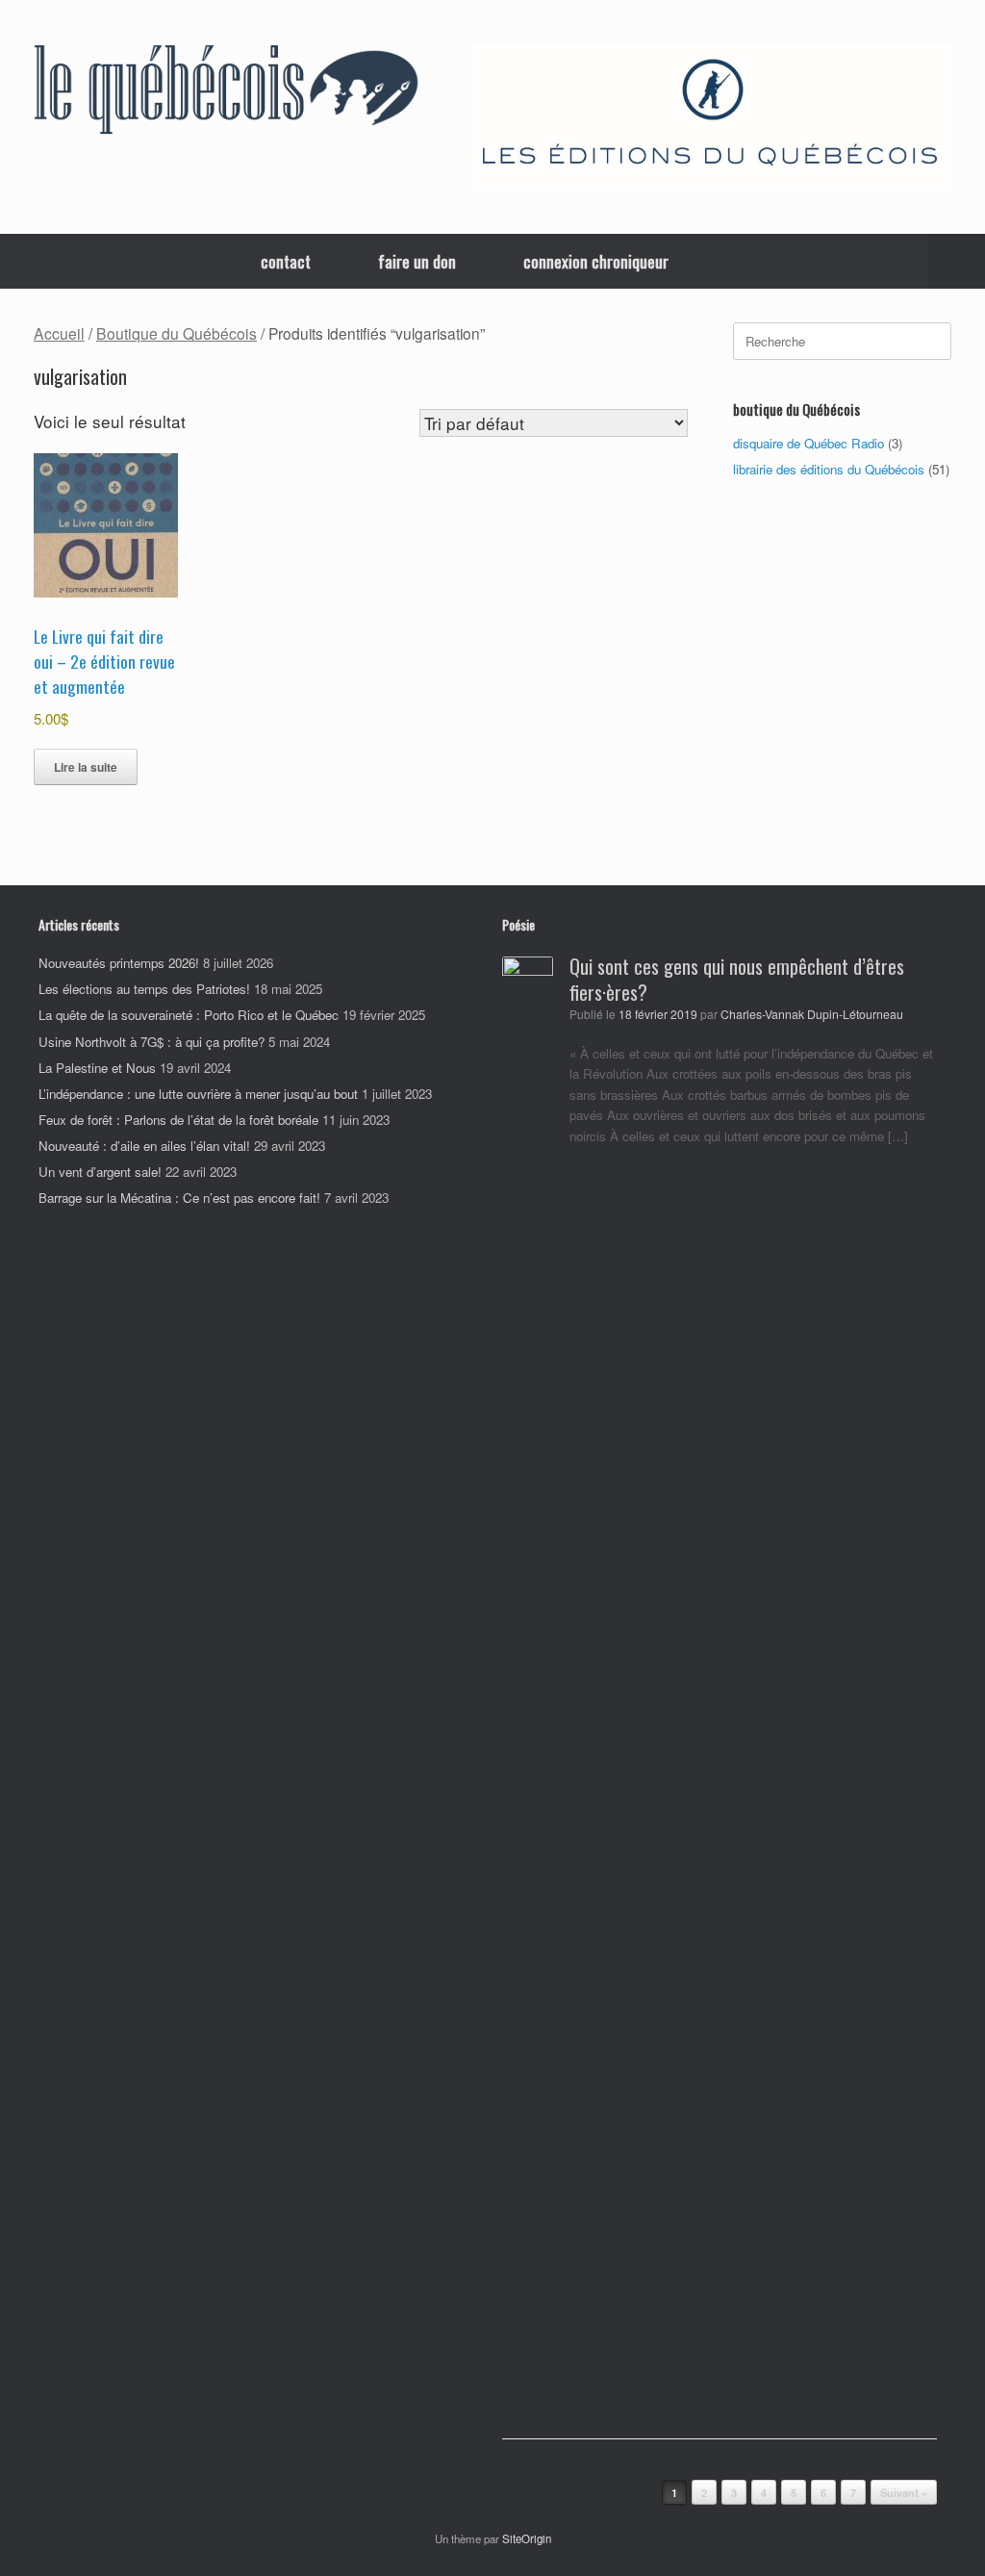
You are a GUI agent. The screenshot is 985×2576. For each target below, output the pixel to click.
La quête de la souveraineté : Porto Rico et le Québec (189, 1015)
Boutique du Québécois (177, 333)
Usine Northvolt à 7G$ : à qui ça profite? (152, 1042)
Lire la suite (86, 767)
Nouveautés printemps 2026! (119, 963)
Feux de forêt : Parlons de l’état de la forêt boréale (178, 1120)
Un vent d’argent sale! (100, 1172)
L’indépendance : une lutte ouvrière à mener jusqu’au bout (198, 1094)
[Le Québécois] (226, 93)
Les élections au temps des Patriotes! (144, 989)
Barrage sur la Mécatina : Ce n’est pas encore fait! (179, 1198)
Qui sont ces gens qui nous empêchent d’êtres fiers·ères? (737, 979)
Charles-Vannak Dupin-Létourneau (812, 1014)
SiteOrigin (527, 2538)
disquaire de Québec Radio (808, 443)
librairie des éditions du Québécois (829, 469)
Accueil (59, 333)
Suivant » (904, 2493)
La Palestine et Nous (97, 1068)
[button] (957, 261)
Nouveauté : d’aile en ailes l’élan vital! (144, 1146)
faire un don (417, 261)
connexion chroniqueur (596, 261)
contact (286, 261)
